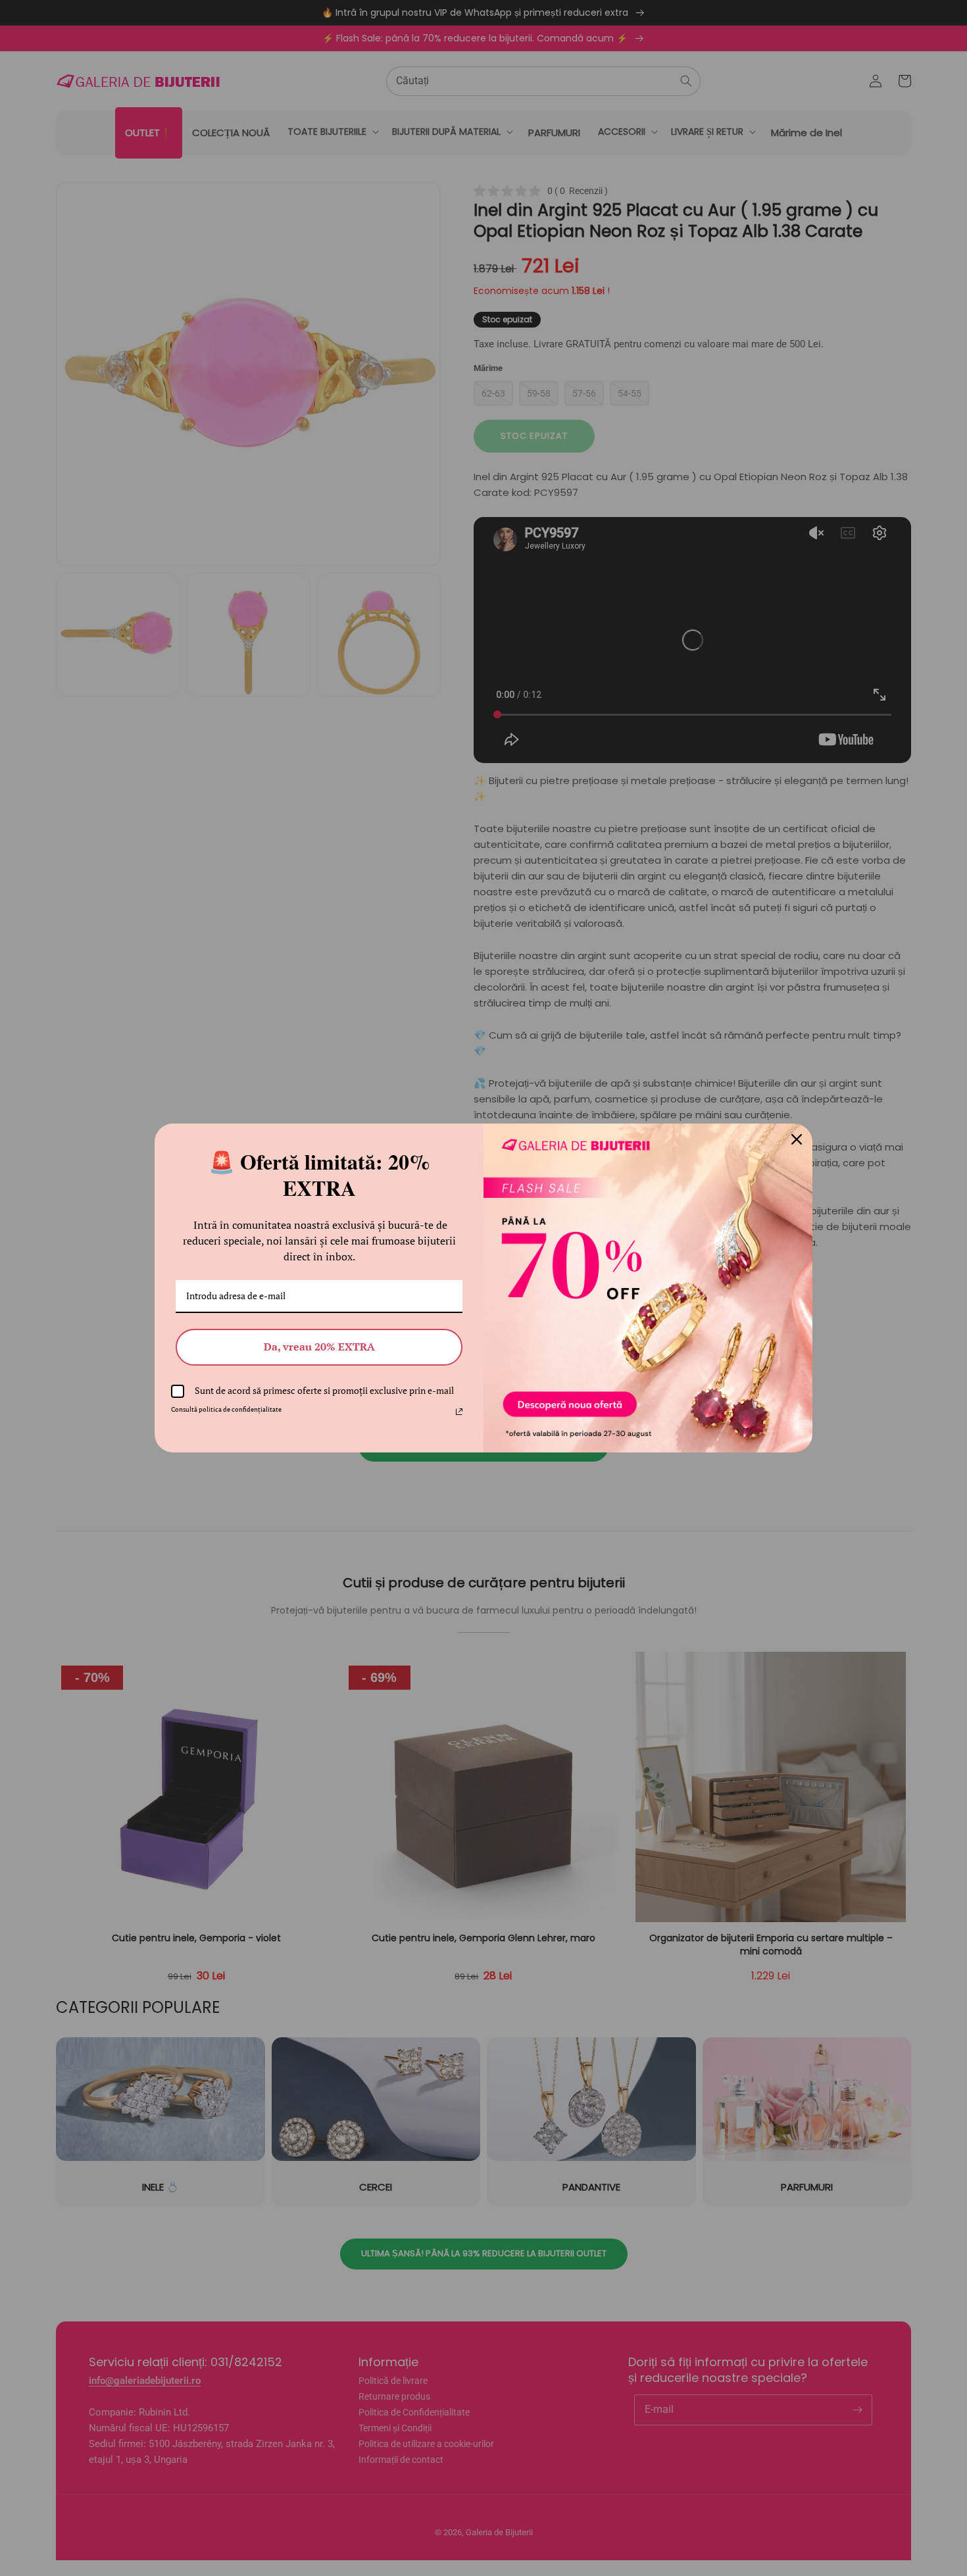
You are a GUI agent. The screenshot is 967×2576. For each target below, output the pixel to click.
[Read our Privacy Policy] (459, 1412)
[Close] (797, 1139)
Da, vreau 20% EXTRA (319, 1347)
